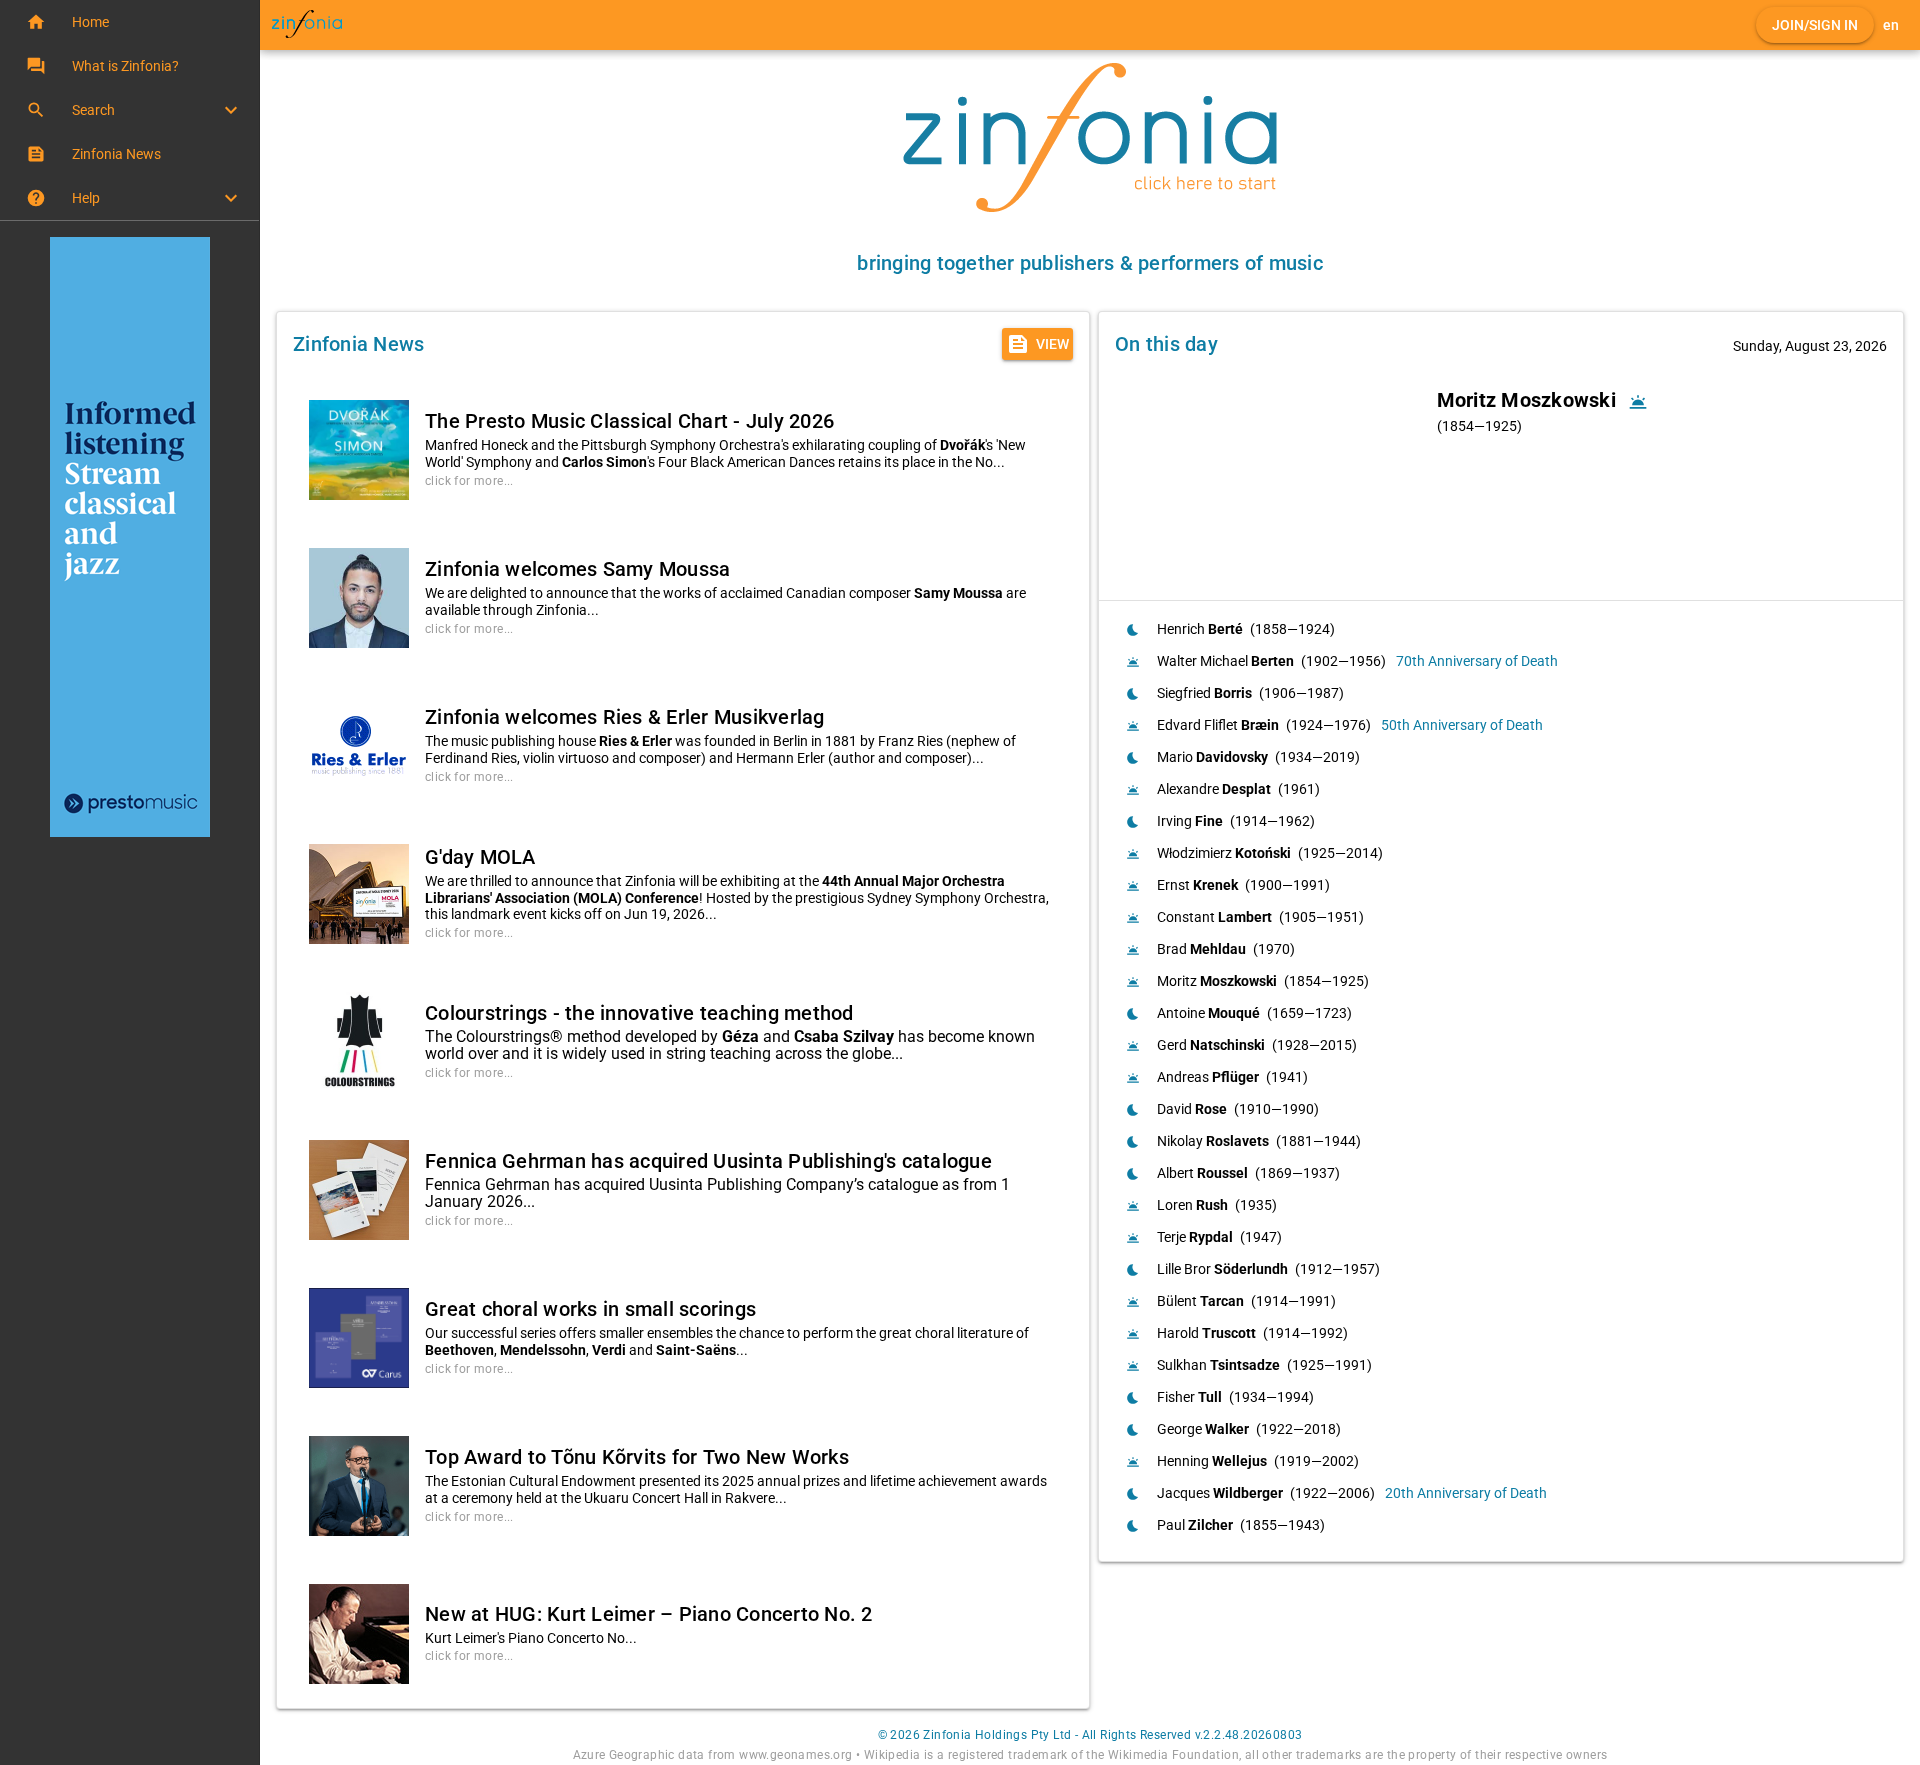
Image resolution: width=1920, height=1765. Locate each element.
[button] (129, 22)
